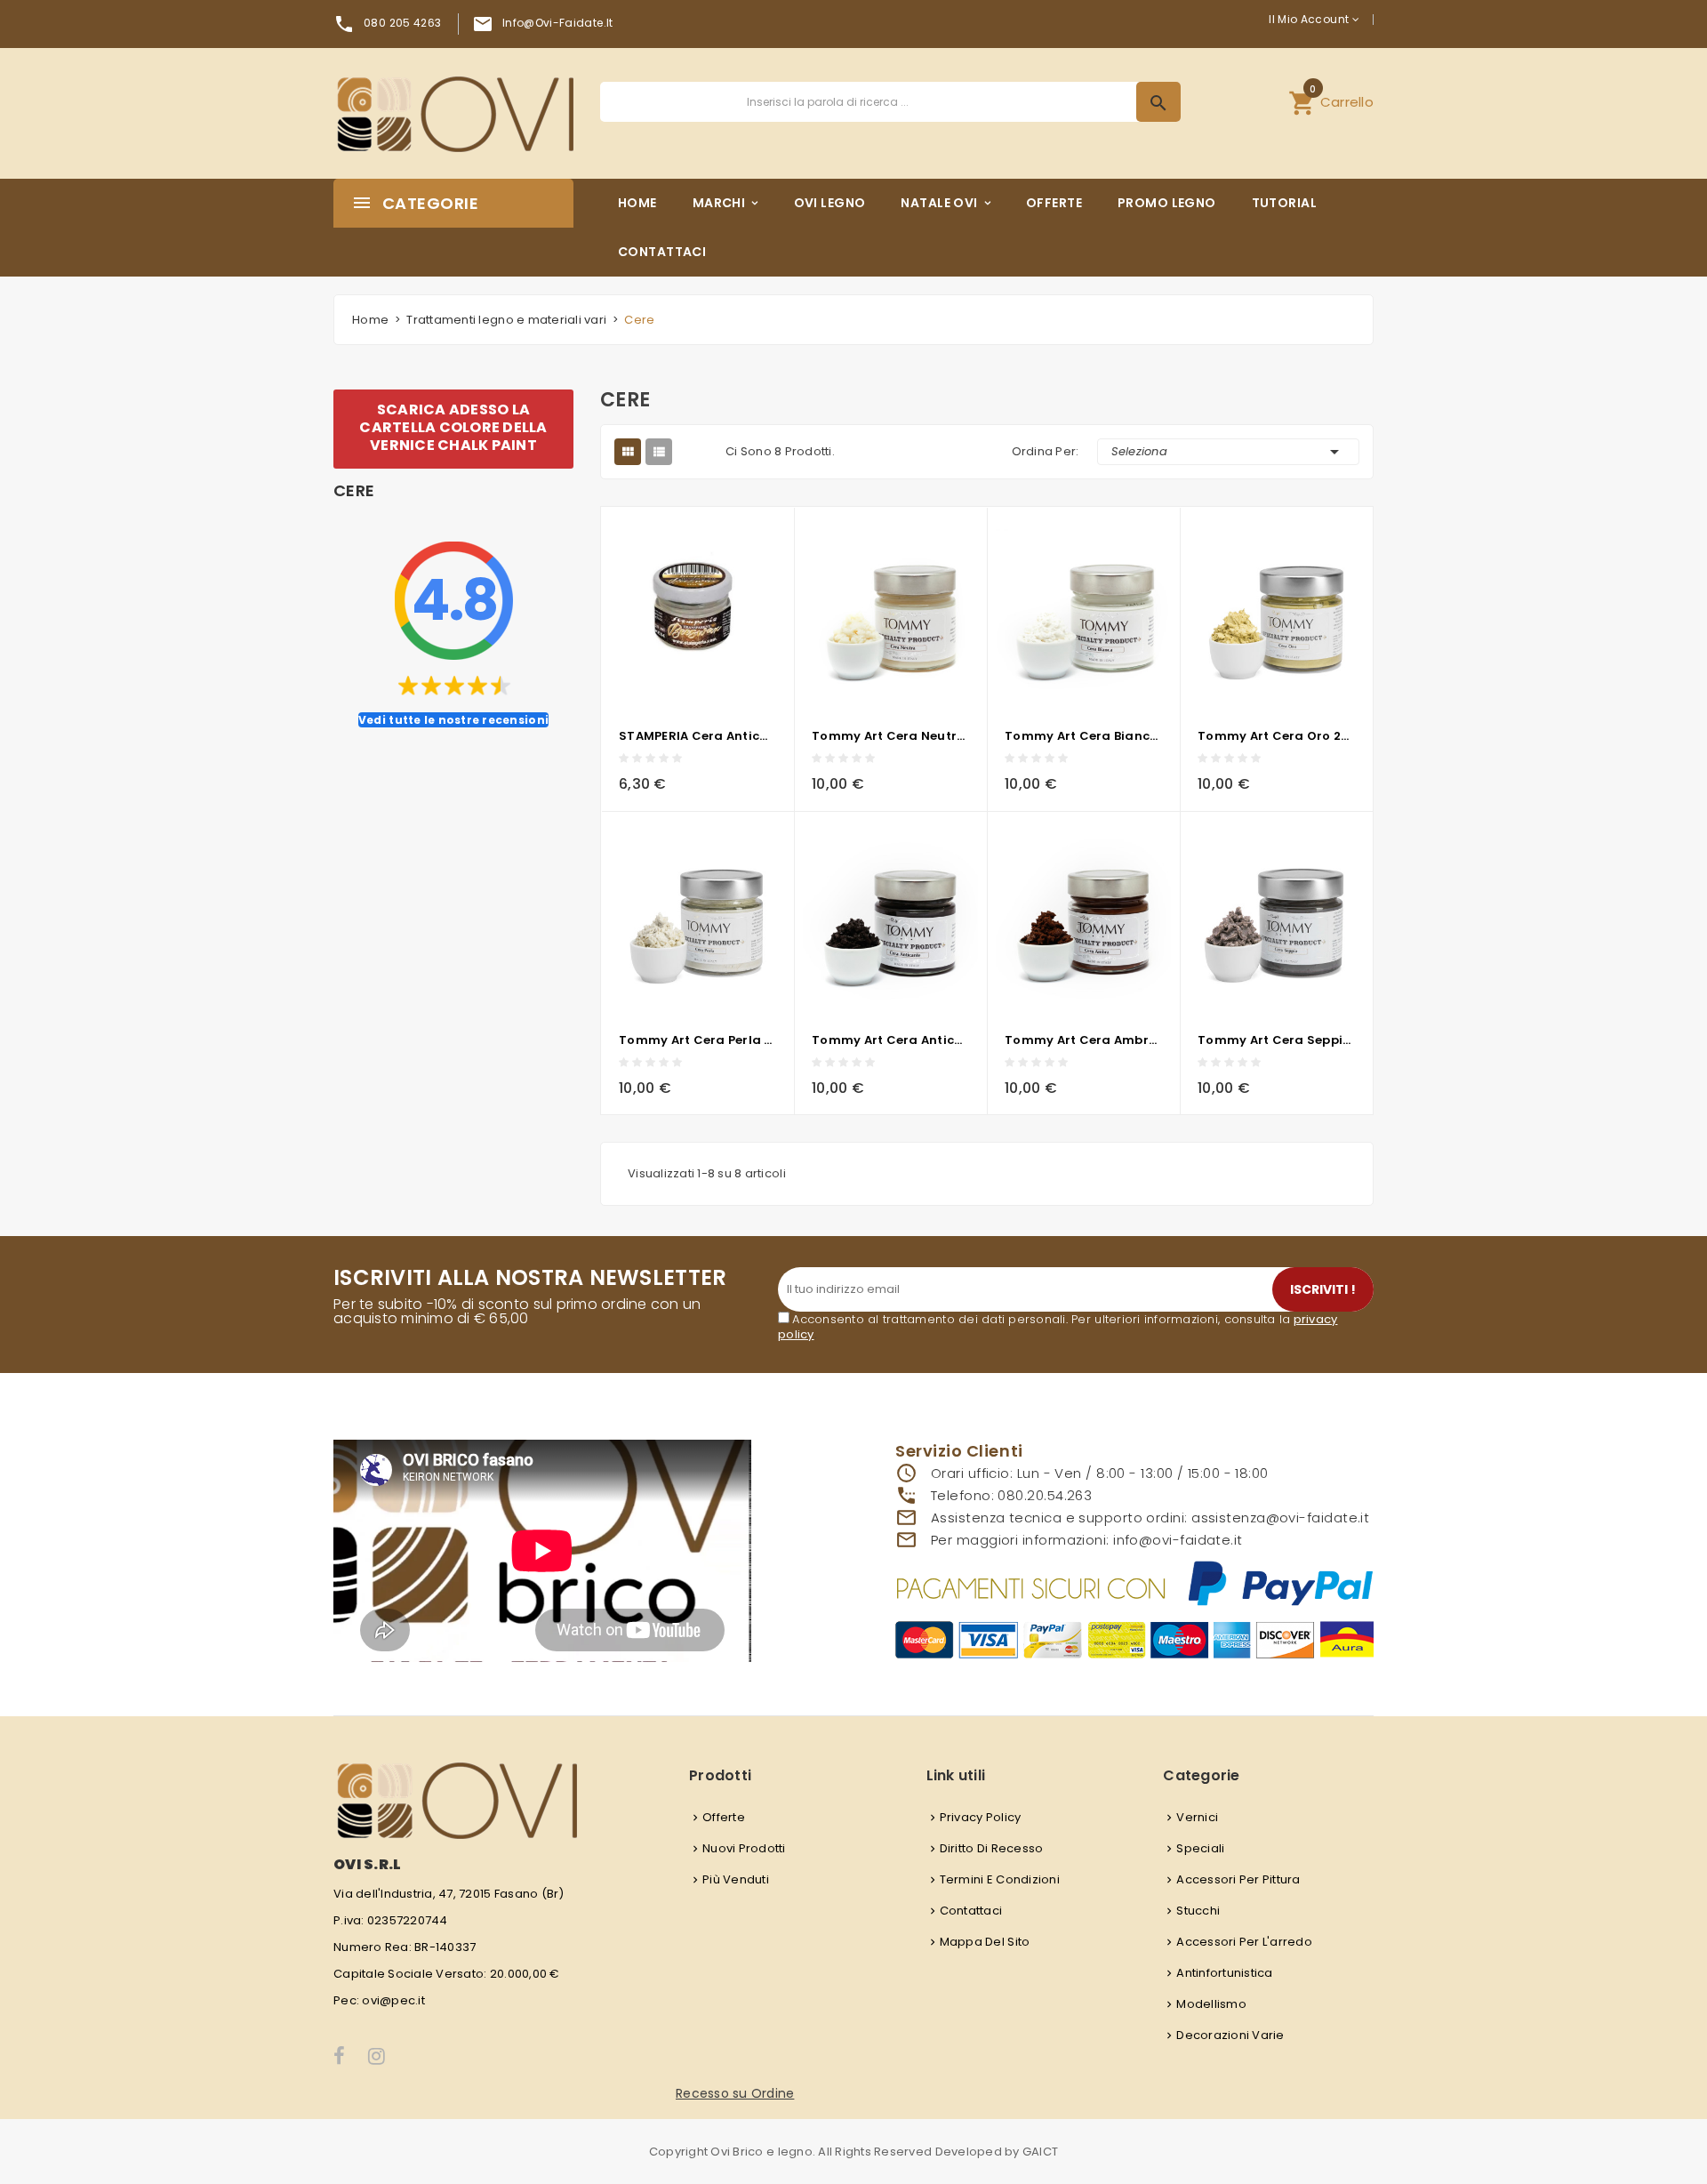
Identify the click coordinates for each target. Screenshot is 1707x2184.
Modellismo (1211, 2004)
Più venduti (736, 1879)
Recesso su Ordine (735, 2093)
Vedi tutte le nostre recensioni (453, 720)
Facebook (340, 2056)
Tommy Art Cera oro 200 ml (1276, 736)
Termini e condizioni (1000, 1879)
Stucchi (1198, 1911)
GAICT (1040, 2152)
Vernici (1197, 1817)
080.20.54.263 (1045, 1495)
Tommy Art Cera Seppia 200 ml (1276, 1040)
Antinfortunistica (1224, 1973)
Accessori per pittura (1238, 1879)
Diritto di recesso (992, 1848)
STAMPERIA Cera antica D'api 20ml (697, 736)
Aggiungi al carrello (644, 778)
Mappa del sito (985, 1942)
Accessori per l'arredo (1244, 1942)
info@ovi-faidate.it (558, 23)
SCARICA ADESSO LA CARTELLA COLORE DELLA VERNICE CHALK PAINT (453, 427)
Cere (354, 491)
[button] (1331, 102)
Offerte (724, 1817)
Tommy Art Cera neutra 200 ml (890, 736)
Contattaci (971, 1911)
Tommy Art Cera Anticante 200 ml (890, 1040)
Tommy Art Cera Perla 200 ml (697, 1040)
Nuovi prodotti (744, 1848)
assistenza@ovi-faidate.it (1280, 1518)
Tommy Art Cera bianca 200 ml (1083, 736)
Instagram (378, 2056)
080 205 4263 (402, 23)
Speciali (1200, 1848)
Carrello (1331, 100)
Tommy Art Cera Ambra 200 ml (1083, 1040)
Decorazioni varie (1230, 2035)
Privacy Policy (981, 1817)
